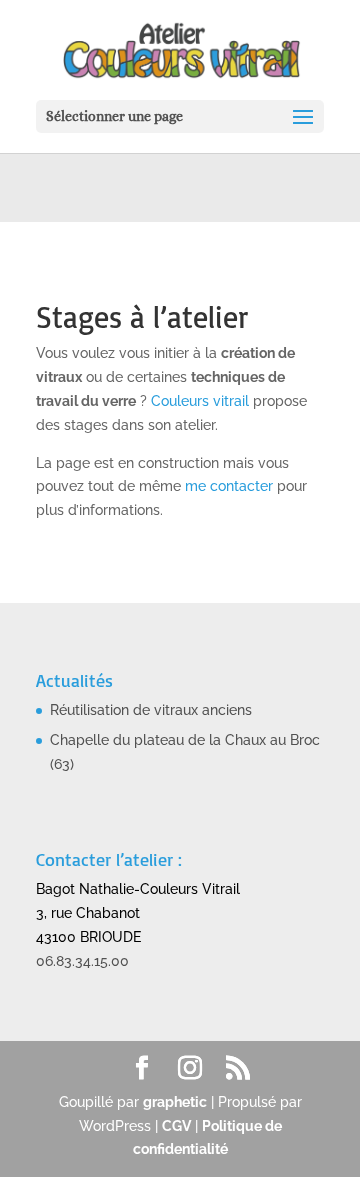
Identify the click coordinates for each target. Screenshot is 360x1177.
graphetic (175, 1102)
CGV (176, 1126)
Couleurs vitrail (200, 401)
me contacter (229, 486)
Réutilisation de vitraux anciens (151, 710)
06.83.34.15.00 (82, 961)
